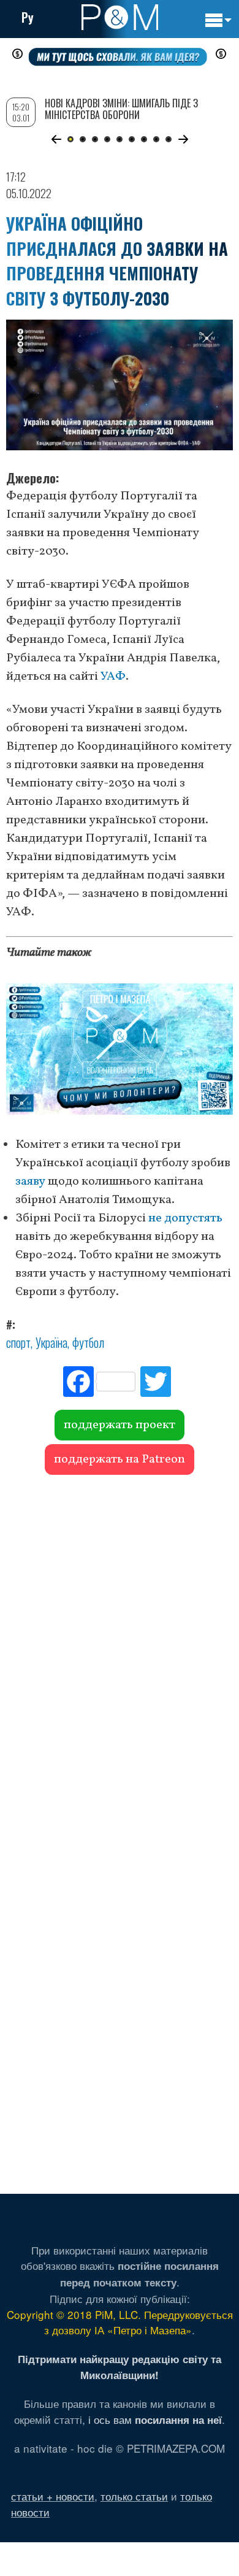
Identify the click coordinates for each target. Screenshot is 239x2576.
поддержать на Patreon (120, 1459)
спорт (18, 1342)
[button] (56, 139)
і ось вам (155, 2419)
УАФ (113, 677)
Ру (28, 17)
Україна (51, 1342)
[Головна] (120, 17)
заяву (30, 1182)
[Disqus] (120, 1653)
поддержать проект (120, 1425)
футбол (88, 1342)
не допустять (185, 1218)
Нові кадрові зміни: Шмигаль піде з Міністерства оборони (121, 109)
